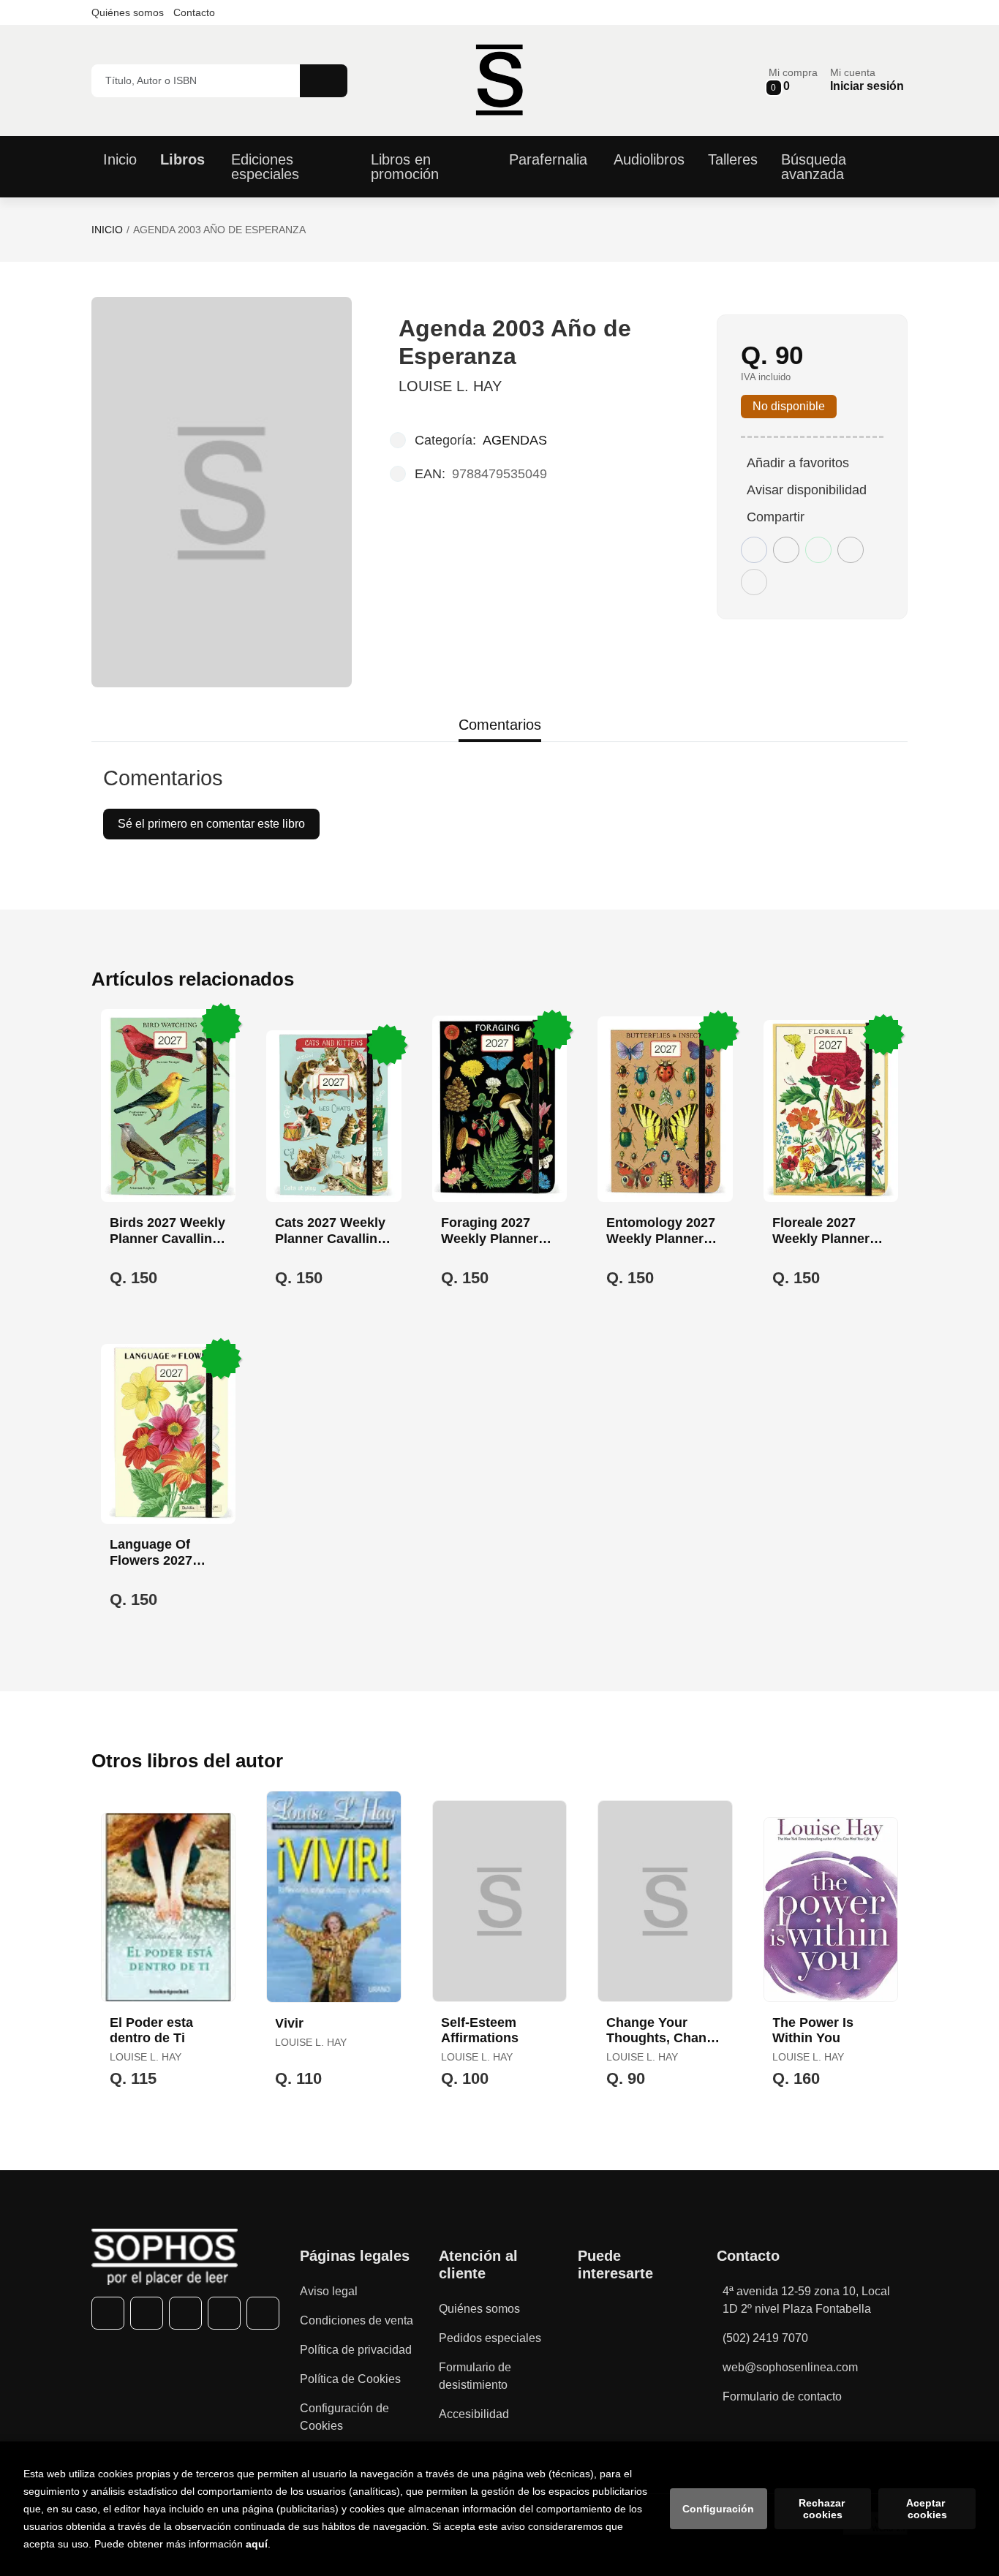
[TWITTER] (147, 2313)
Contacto (194, 12)
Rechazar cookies (823, 2509)
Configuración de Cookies (344, 2417)
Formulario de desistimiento (475, 2376)
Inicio (107, 230)
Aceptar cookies (927, 2509)
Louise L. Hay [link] (450, 386)
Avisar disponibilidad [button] (807, 490)
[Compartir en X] (786, 550)
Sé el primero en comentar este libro (211, 824)
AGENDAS (515, 440)
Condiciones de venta (357, 2320)
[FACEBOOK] (108, 2313)
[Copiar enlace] (754, 582)
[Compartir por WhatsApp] (818, 550)
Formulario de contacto (782, 2396)
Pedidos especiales (490, 2338)
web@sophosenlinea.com (790, 2367)
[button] (793, 80)
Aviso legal (329, 2291)
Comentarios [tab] (500, 725)
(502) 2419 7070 (765, 2338)
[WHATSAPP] (224, 2313)
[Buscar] (324, 81)
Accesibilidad (474, 2414)
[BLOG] (263, 2313)
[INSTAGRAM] (185, 2313)
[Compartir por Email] (851, 550)
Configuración (718, 2509)
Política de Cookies (350, 2379)
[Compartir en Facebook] (754, 550)
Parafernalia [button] (548, 159)
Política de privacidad (356, 2350)
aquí (257, 2544)
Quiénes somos (128, 12)
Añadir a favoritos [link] (798, 463)
